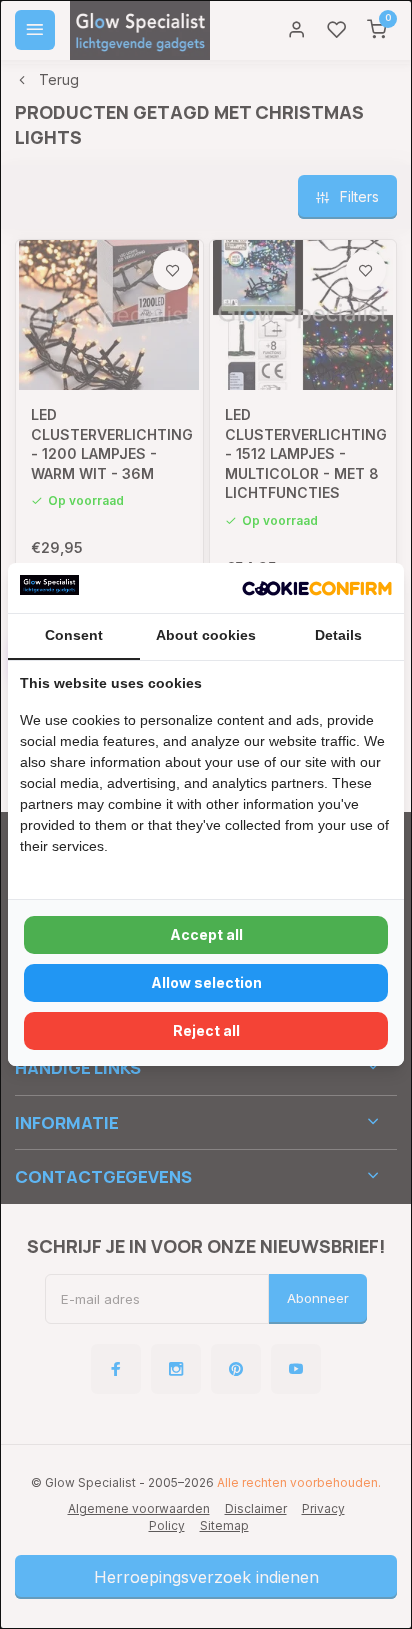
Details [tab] (338, 635)
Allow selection (206, 982)
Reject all (206, 1030)
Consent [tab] (74, 635)
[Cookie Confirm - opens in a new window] (317, 588)
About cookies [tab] (206, 635)
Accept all (206, 934)
